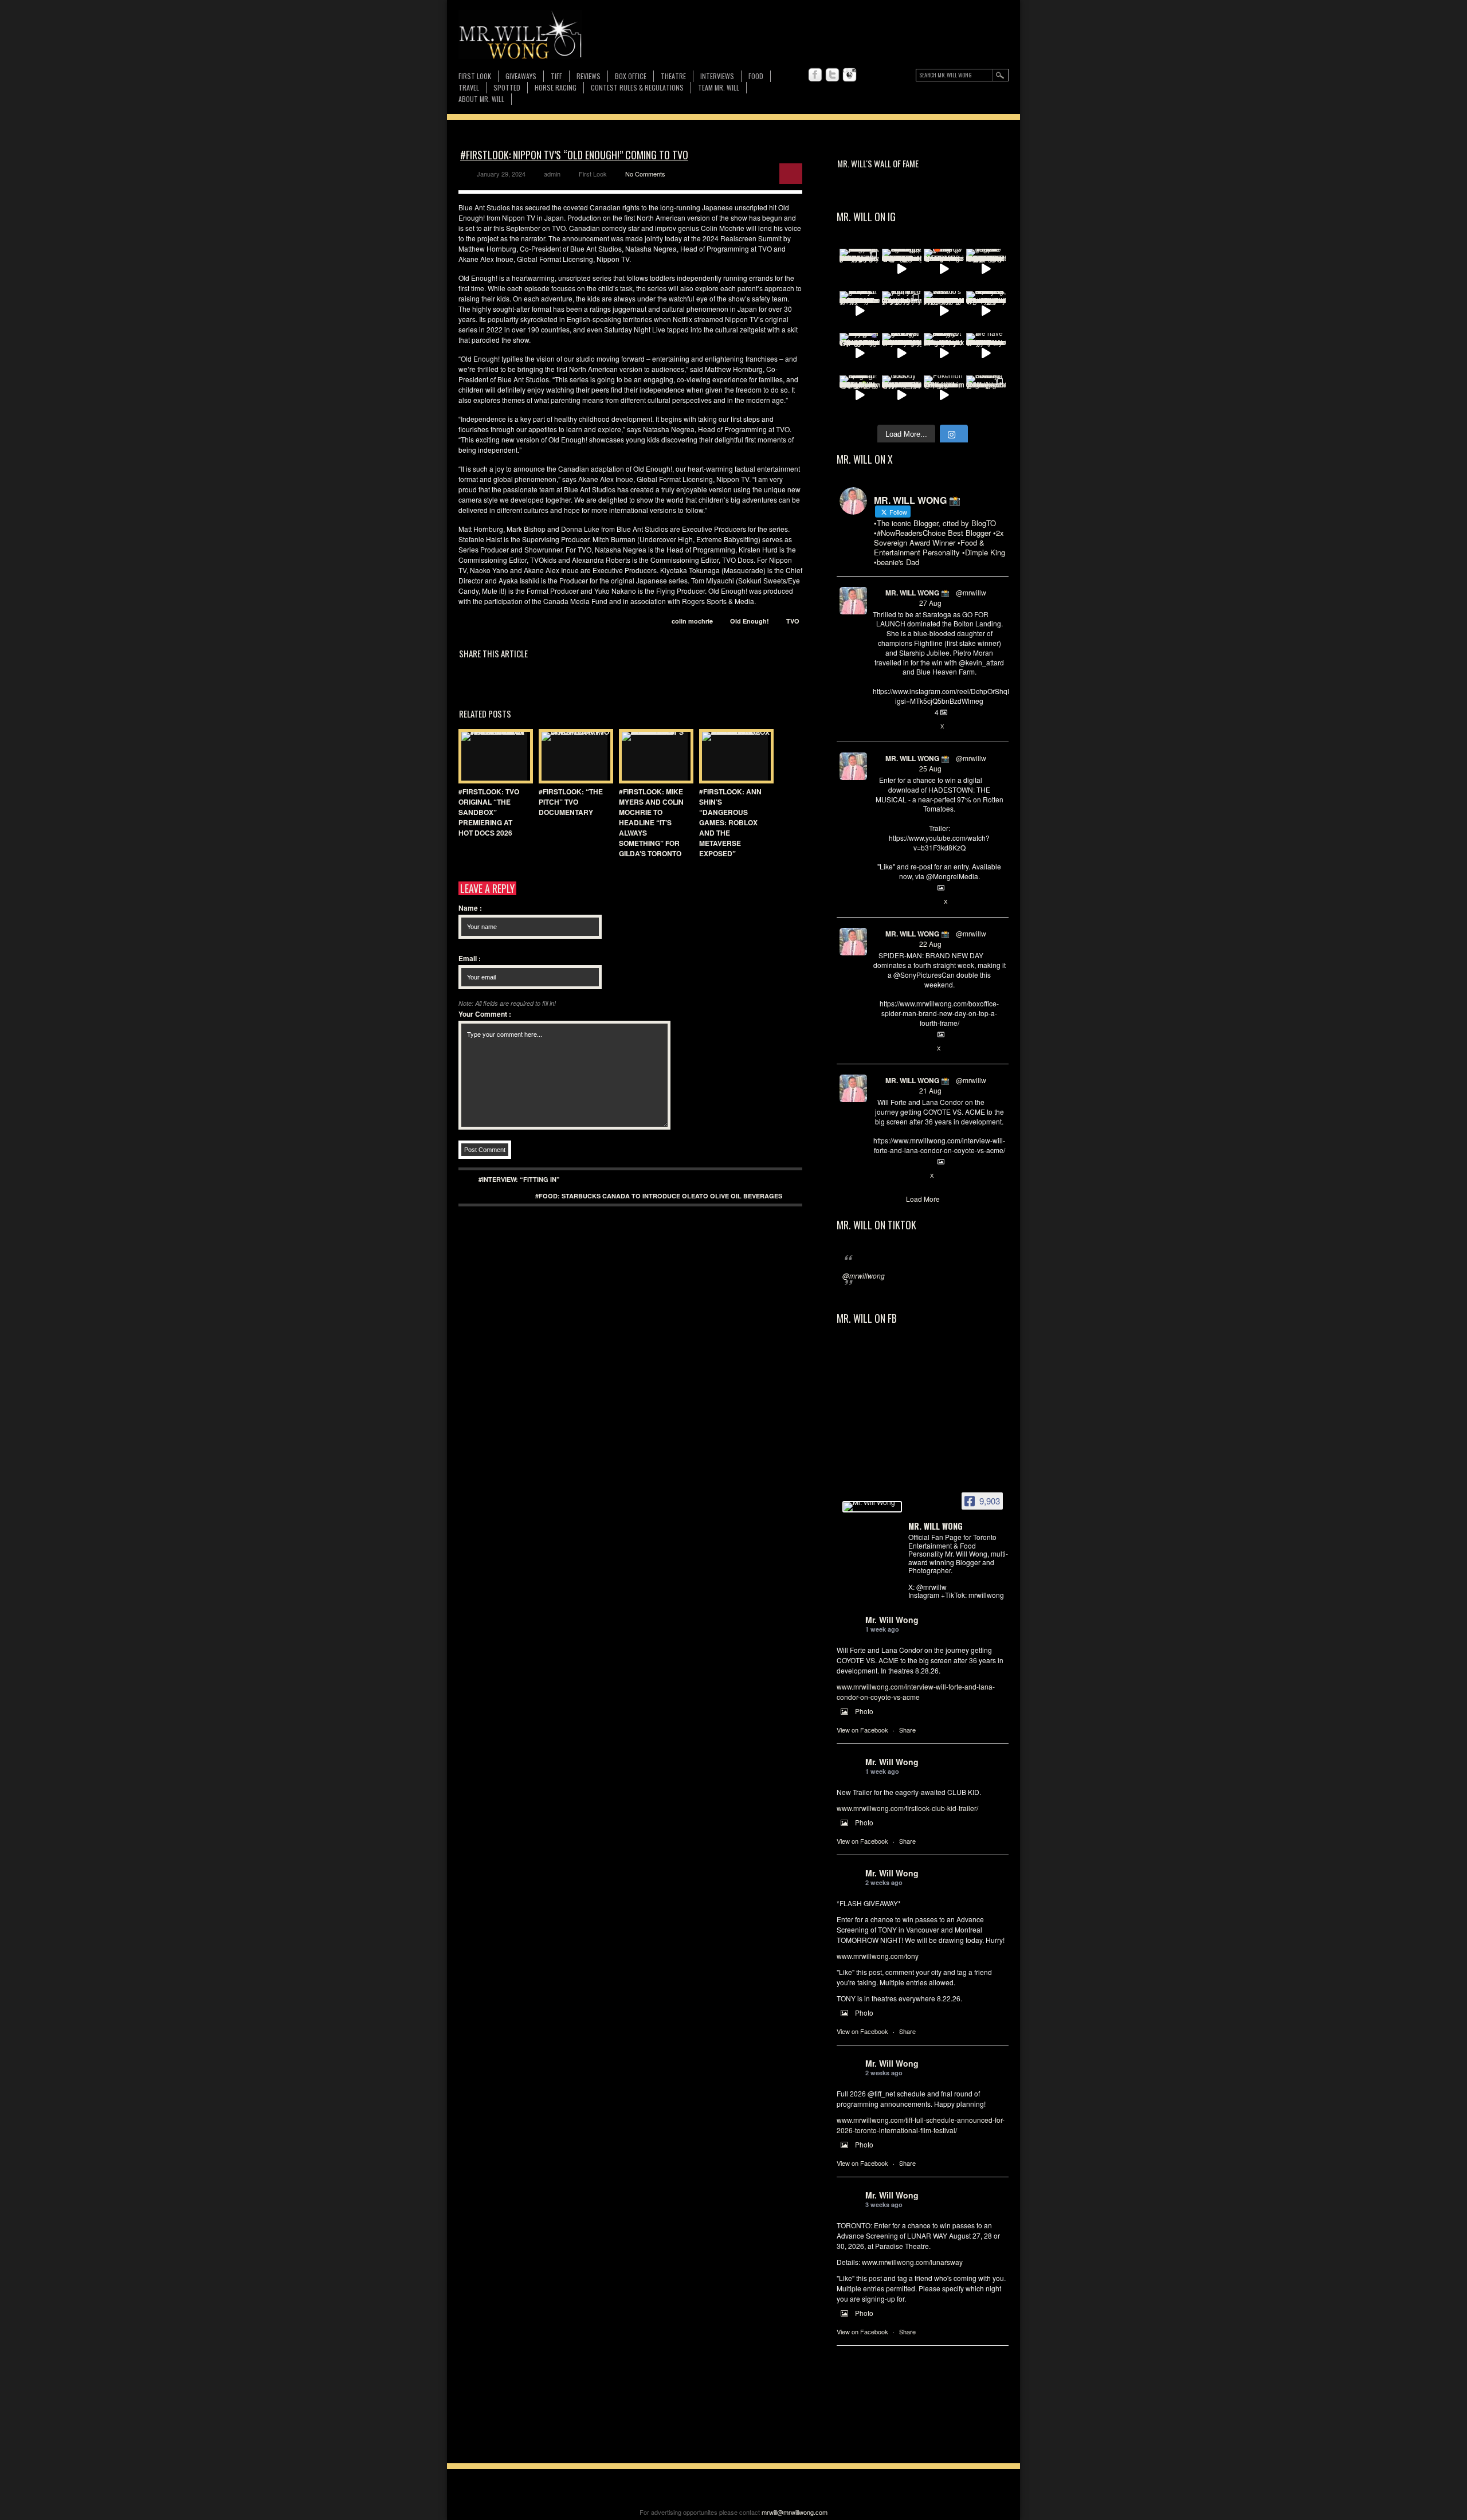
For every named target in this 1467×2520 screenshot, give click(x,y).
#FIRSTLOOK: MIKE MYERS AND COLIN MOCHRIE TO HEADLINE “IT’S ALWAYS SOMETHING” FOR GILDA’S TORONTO (651, 822)
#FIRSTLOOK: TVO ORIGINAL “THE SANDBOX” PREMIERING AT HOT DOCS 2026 (489, 812)
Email (470, 958)
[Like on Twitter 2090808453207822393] (917, 1176)
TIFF (556, 76)
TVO (793, 621)
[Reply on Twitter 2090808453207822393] (879, 1176)
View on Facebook (862, 1730)
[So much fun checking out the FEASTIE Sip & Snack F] (986, 311)
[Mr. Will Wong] (872, 1507)
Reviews (589, 77)
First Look (475, 76)
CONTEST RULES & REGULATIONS (637, 87)
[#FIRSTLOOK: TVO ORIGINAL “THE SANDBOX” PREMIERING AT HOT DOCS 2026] (493, 756)
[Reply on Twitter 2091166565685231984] (879, 1049)
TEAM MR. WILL (719, 87)
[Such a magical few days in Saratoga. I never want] (860, 269)
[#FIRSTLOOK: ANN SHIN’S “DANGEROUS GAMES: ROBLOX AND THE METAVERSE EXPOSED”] (733, 756)
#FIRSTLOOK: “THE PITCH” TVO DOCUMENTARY (571, 802)
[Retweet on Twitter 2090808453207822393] (897, 1176)
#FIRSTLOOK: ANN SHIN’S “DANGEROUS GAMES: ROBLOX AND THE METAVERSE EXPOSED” (730, 822)
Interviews (717, 76)
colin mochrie (692, 621)
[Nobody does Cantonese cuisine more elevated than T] (902, 395)
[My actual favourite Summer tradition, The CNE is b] (860, 353)
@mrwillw (971, 592)
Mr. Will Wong (892, 1620)
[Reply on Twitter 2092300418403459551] (879, 902)
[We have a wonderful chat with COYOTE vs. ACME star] (986, 353)
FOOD (756, 76)
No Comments (645, 174)
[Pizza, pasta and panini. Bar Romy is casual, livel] (944, 353)
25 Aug (930, 768)
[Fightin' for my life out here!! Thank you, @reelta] (902, 311)
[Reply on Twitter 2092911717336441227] (879, 727)
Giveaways (521, 76)
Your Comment (485, 1014)
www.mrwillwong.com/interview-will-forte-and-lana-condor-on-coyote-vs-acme (916, 1692)
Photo (864, 1711)
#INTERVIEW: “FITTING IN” (519, 1179)
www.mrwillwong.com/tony (878, 1956)
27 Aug (930, 603)
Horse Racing (556, 87)
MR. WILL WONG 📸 (917, 593)
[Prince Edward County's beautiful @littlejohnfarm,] (986, 395)
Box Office (631, 76)
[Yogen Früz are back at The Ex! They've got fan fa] (986, 269)
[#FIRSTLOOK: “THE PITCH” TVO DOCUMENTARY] (573, 756)
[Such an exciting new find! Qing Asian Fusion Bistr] (860, 395)
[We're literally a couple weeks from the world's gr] (860, 311)
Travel (469, 87)
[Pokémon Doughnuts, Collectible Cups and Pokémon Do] (944, 395)
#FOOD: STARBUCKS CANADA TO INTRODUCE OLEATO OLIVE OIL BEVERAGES (659, 1196)
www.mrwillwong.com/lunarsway (912, 2262)
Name (470, 908)
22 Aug (930, 944)
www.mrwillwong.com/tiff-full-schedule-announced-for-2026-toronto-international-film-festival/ (921, 2125)
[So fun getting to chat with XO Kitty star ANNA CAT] (902, 353)
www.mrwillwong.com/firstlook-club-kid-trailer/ (907, 1808)
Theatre (673, 76)
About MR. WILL (481, 99)
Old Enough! (750, 621)
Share (907, 1730)
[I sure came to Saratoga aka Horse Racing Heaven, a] (902, 269)
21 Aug (930, 1090)
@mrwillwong (864, 1275)
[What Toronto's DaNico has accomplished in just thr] (944, 311)
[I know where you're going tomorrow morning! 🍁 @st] (944, 269)
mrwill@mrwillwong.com (795, 2512)
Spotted (507, 87)
